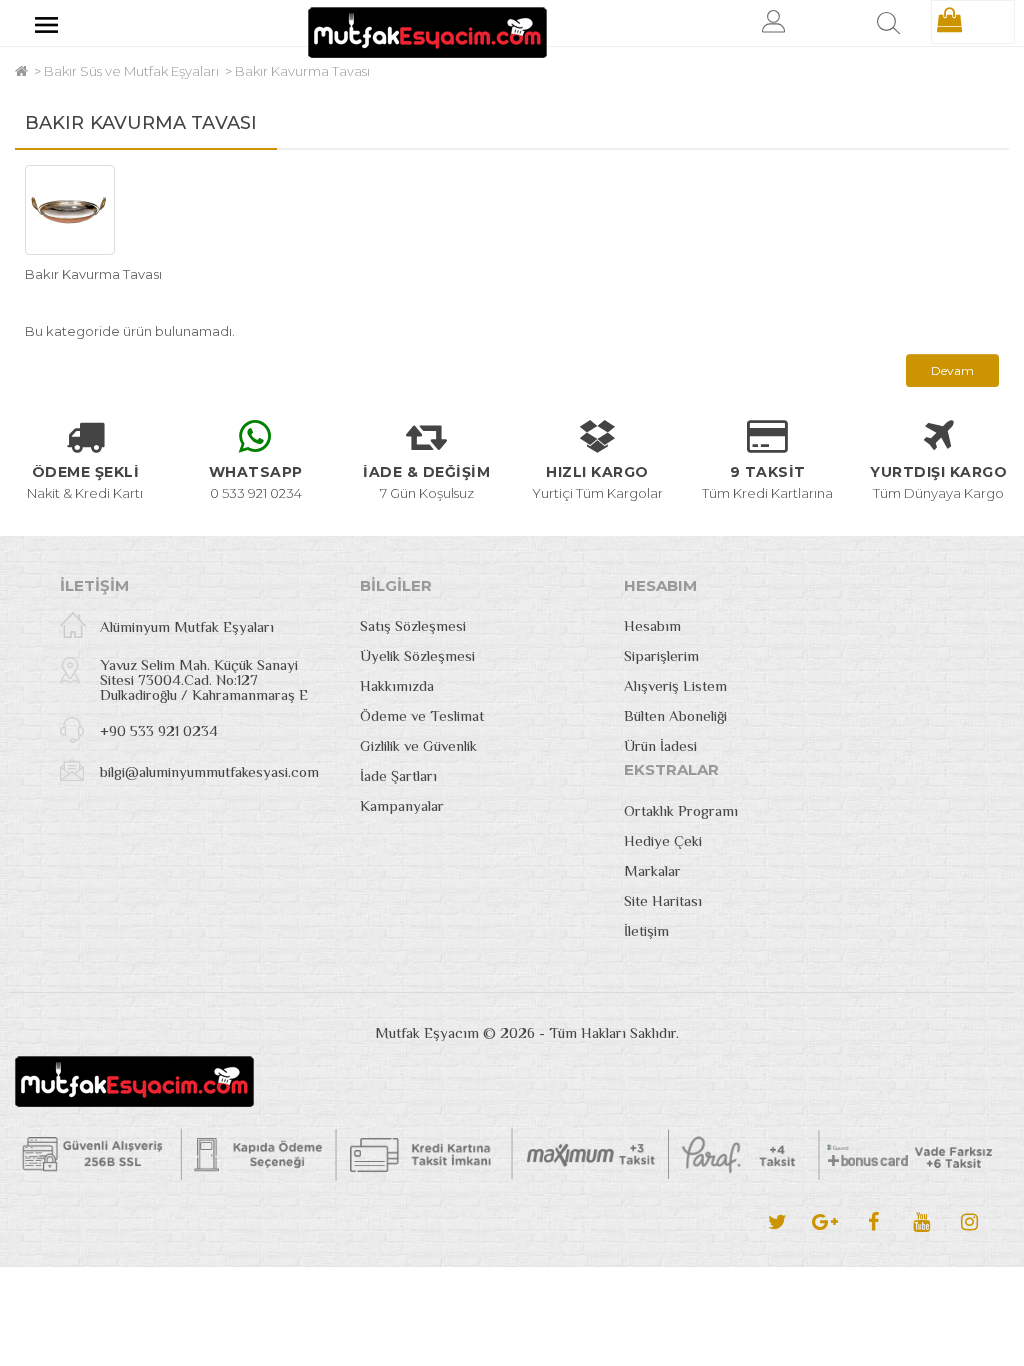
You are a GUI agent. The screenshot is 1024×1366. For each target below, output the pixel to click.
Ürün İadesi (660, 745)
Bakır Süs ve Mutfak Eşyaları (131, 71)
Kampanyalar (402, 805)
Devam (952, 370)
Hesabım (652, 625)
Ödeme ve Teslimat (422, 715)
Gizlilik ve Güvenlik (418, 745)
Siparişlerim (661, 655)
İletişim (646, 930)
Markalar (652, 870)
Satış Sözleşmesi (413, 625)
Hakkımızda (397, 685)
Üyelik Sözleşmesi (417, 655)
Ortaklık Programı (681, 810)
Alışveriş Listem (675, 685)
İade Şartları (398, 775)
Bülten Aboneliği (675, 715)
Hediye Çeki (663, 840)
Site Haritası (663, 900)
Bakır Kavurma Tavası (302, 71)
